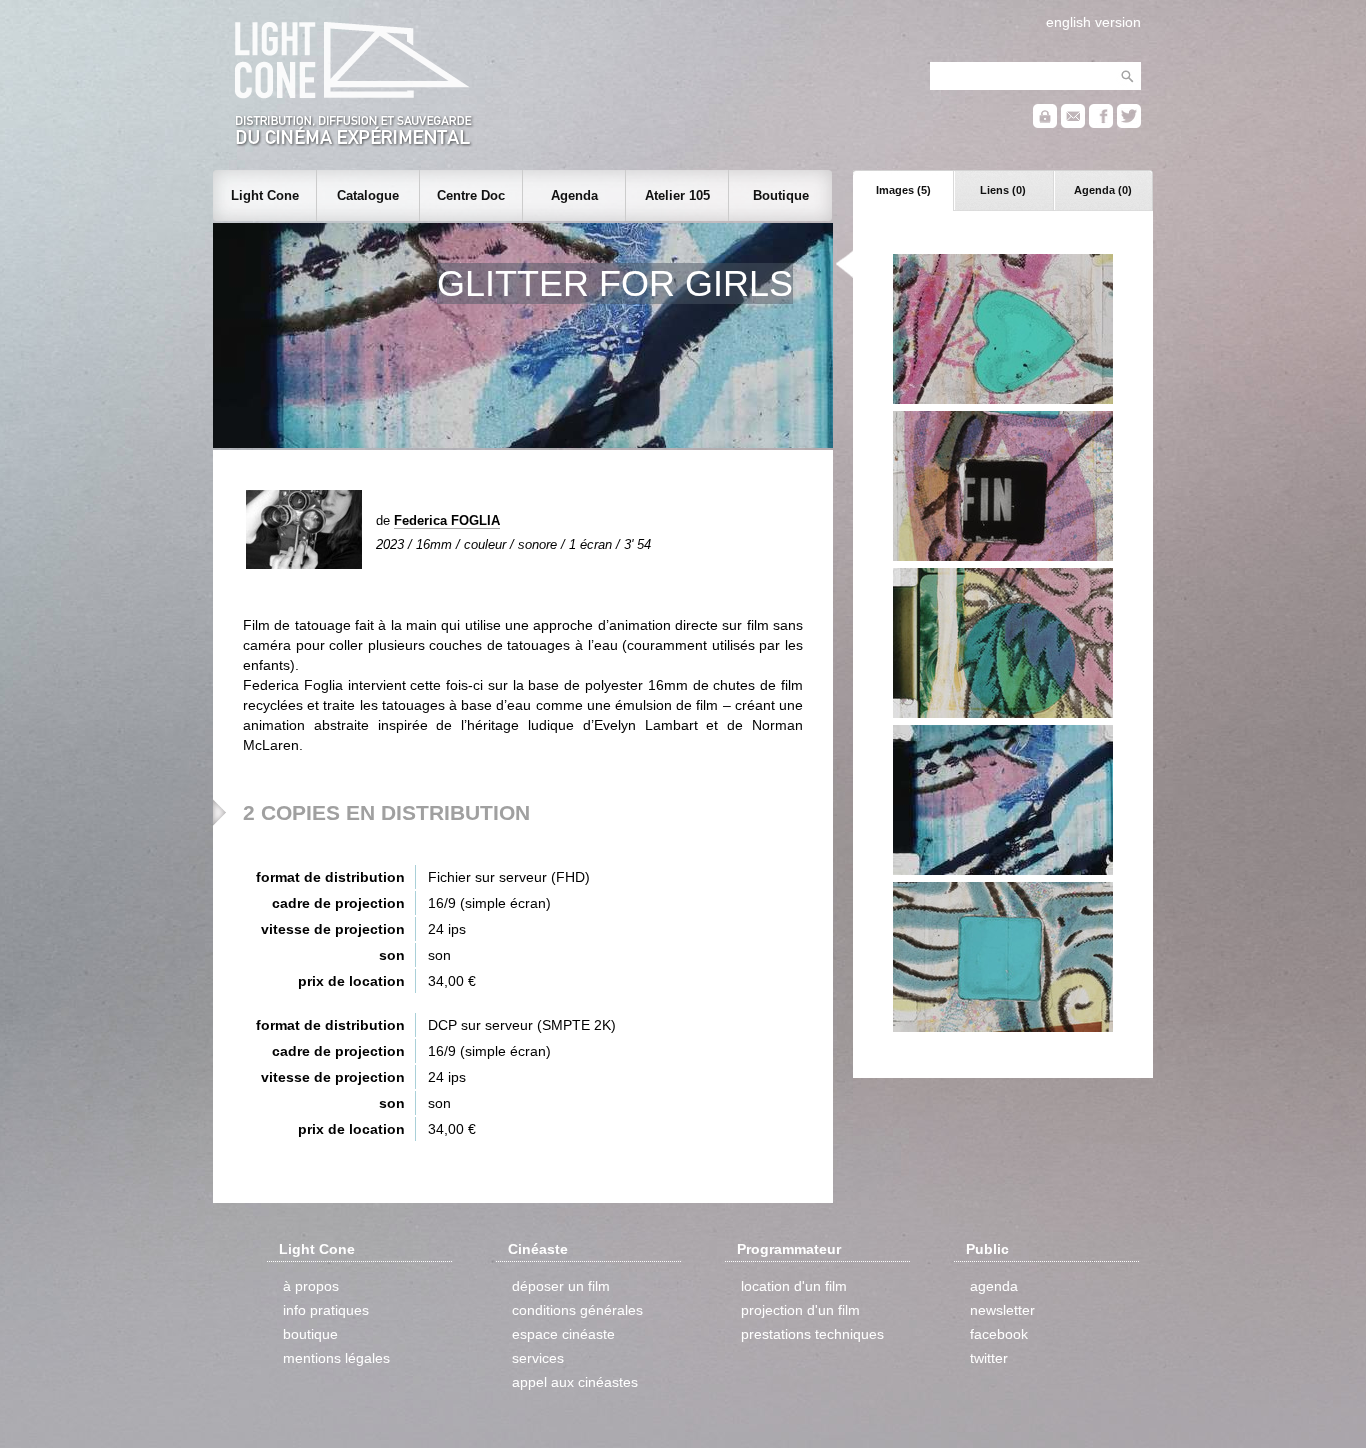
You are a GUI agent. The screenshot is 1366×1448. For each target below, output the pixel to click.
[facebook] (1101, 123)
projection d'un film (800, 1310)
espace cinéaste (563, 1334)
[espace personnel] (1045, 123)
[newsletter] (1073, 123)
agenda (994, 1286)
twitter (989, 1358)
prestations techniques (812, 1334)
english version (1093, 22)
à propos (311, 1286)
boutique (310, 1334)
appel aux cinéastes (575, 1382)
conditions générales (577, 1310)
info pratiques (326, 1310)
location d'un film (794, 1286)
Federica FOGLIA (447, 520)
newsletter (1002, 1310)
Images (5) (903, 190)
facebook (999, 1334)
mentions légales (336, 1358)
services (538, 1358)
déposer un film (561, 1286)
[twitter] (1129, 123)
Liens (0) (1003, 190)
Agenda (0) (1103, 190)
